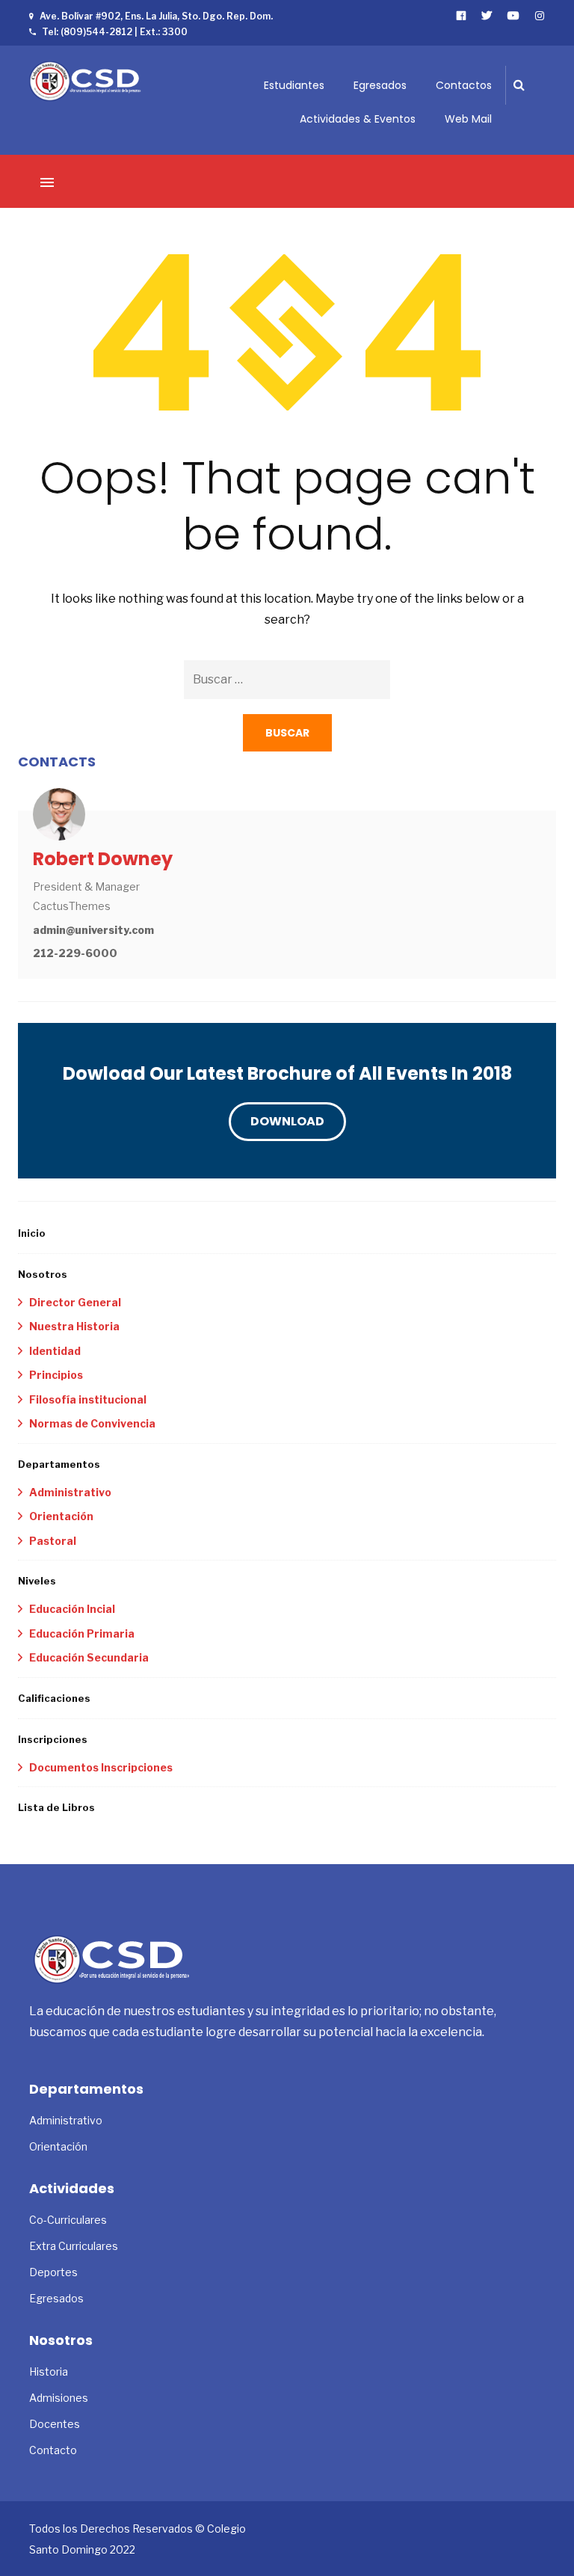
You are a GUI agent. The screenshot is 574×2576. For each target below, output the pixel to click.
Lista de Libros (56, 1807)
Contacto (53, 2450)
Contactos (464, 85)
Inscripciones (53, 1739)
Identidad (55, 1351)
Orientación (61, 1516)
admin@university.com (93, 930)
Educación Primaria (82, 1633)
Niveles (37, 1581)
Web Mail (468, 119)
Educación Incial (72, 1609)
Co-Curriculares (68, 2220)
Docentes (55, 2424)
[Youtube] (514, 15)
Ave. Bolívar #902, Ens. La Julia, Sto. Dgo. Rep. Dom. (156, 16)
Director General (75, 1302)
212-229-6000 (75, 953)
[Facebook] (462, 15)
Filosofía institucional (88, 1399)
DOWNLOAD (287, 1121)
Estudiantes (294, 85)
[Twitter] (487, 15)
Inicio (32, 1233)
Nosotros (43, 1274)
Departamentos (59, 1464)
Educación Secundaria (89, 1657)
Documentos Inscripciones (101, 1767)
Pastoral (53, 1541)
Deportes (53, 2272)
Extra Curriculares (74, 2246)
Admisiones (59, 2398)
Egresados (380, 85)
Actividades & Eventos (358, 119)
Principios (56, 1375)
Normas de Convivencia (92, 1423)
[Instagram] (540, 15)
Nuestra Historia (74, 1326)
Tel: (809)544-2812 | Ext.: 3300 (115, 32)
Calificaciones (54, 1698)
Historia (49, 2371)
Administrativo (70, 1492)
